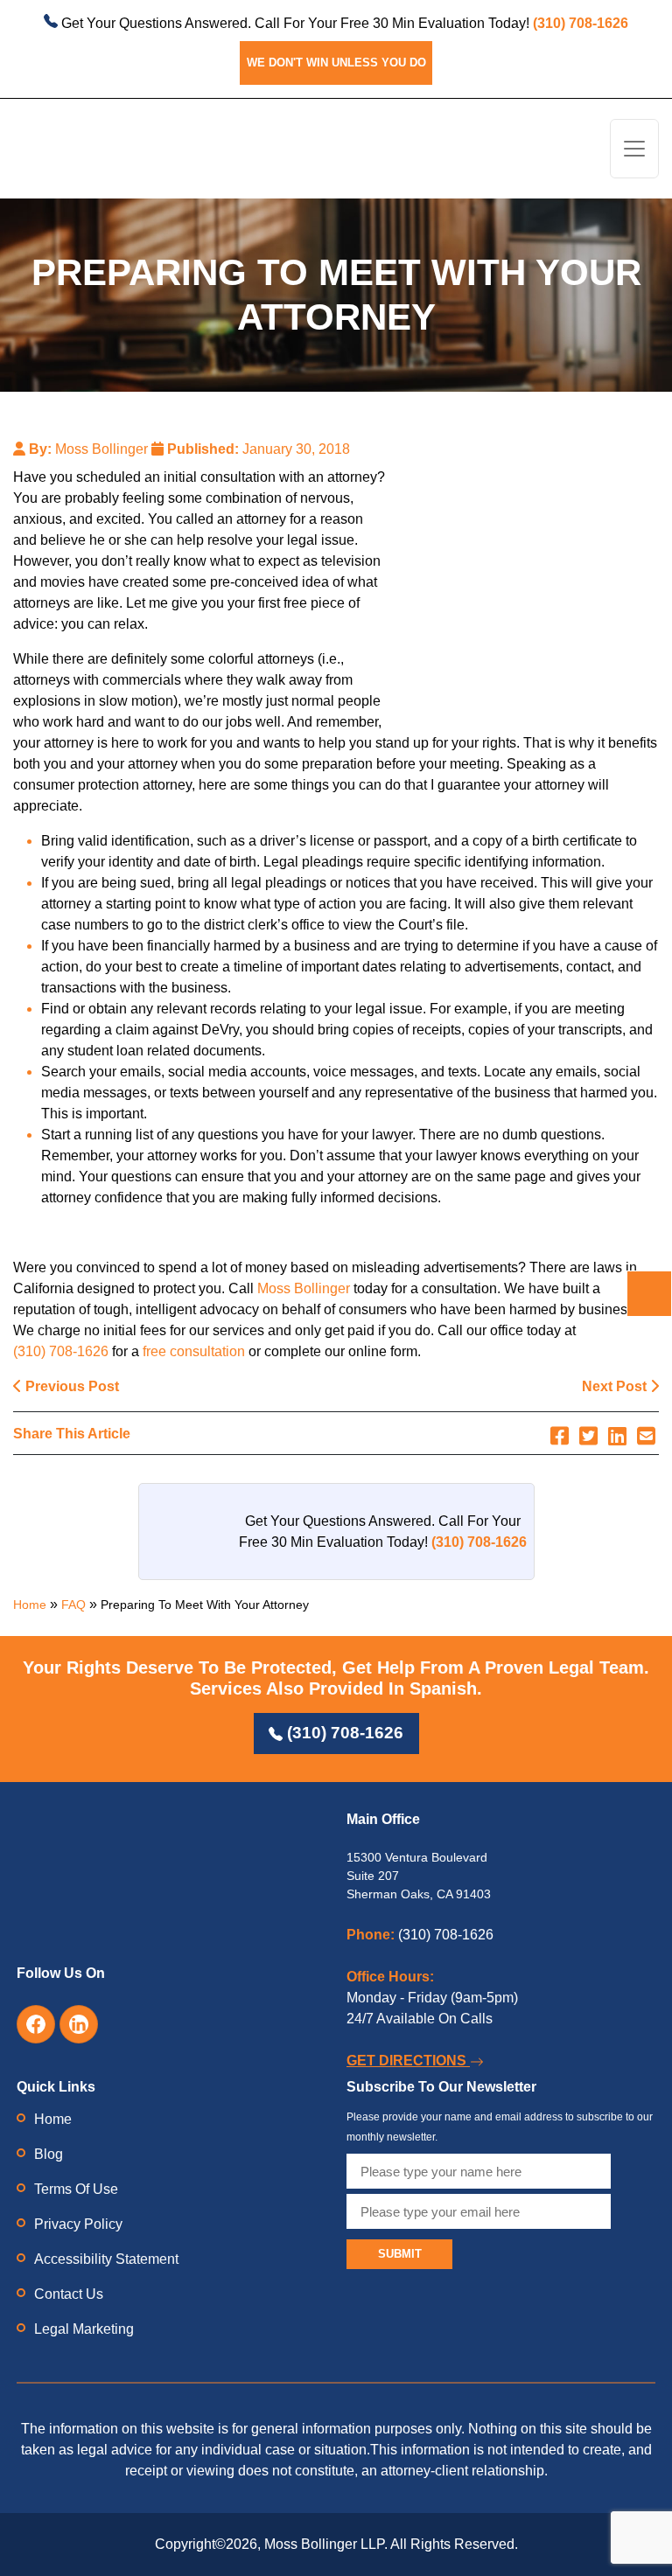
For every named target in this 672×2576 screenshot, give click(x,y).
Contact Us (69, 2294)
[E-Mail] (646, 1436)
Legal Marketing (84, 2329)
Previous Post (70, 1386)
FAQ (73, 1605)
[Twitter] (588, 1436)
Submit (400, 2254)
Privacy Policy (78, 2224)
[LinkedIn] (617, 1436)
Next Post (616, 1386)
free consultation (194, 1351)
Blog (49, 2154)
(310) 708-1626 (61, 1351)
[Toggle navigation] (634, 149)
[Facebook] (560, 1436)
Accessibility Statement (106, 2259)
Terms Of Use (76, 2189)
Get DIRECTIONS (408, 2061)
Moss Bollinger (304, 1288)
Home (30, 1605)
